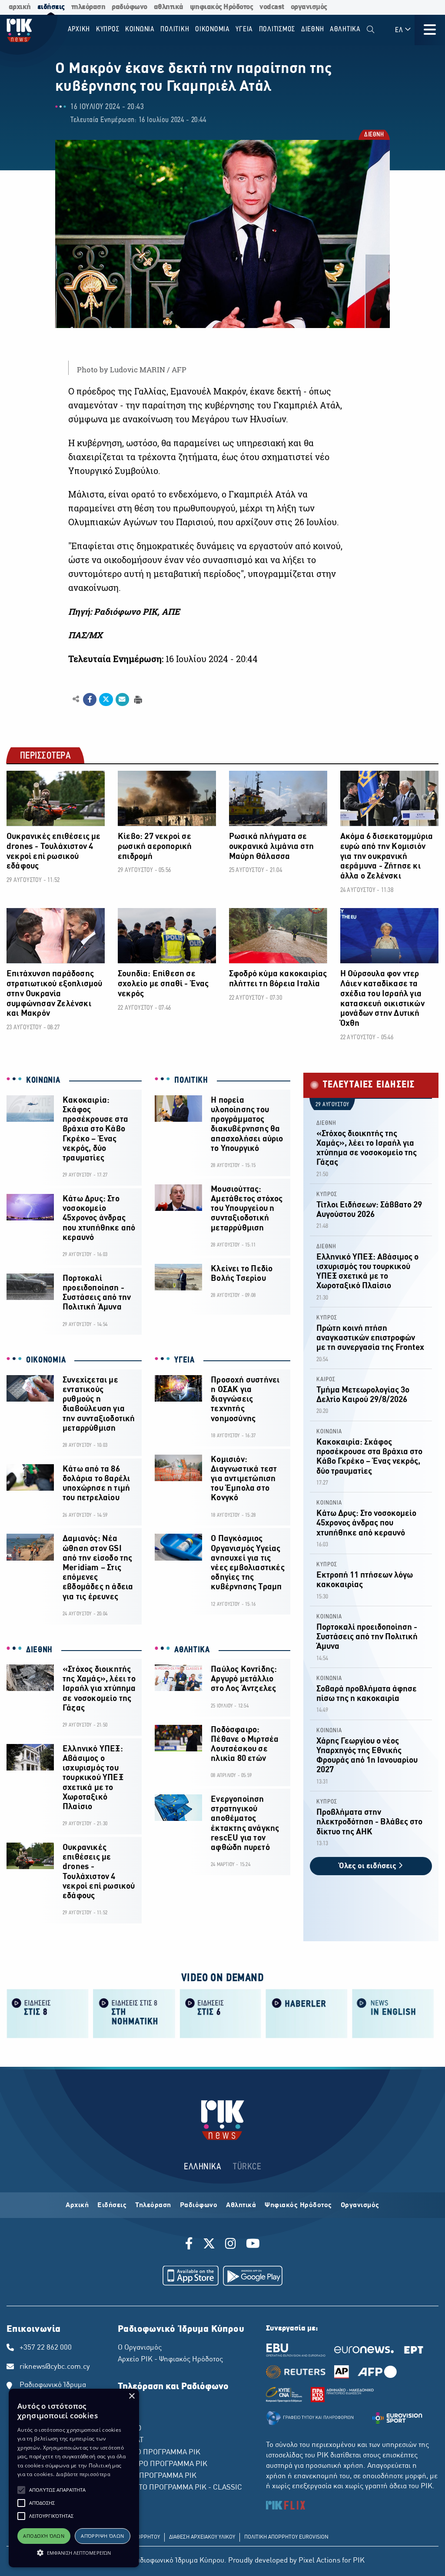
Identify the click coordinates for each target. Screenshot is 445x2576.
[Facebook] (191, 2245)
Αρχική (77, 2205)
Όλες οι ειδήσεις (369, 1866)
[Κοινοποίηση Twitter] (106, 700)
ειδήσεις (51, 7)
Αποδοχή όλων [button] (44, 2536)
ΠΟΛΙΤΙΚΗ (191, 1081)
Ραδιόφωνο (199, 2205)
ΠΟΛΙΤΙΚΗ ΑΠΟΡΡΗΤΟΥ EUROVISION (286, 2537)
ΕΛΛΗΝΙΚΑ (203, 2167)
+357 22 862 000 (46, 2348)
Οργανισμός (360, 2205)
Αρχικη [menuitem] (79, 29)
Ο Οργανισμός (140, 2348)
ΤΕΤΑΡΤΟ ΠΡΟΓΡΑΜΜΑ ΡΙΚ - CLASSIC (180, 2488)
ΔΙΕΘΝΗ (374, 135)
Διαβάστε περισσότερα (83, 2474)
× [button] (131, 2396)
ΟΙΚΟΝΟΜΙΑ (46, 1360)
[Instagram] (231, 2245)
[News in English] (393, 2013)
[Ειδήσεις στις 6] (221, 2013)
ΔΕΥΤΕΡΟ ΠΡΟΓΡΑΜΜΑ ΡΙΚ (163, 2464)
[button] (21, 2490)
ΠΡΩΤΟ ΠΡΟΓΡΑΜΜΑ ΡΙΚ (159, 2453)
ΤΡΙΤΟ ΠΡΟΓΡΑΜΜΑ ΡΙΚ (157, 2476)
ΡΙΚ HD (130, 2429)
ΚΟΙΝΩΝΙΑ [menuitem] (140, 29)
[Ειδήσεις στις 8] (48, 2013)
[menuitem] (370, 30)
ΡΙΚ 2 (126, 2417)
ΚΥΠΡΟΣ (327, 1195)
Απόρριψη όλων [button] (102, 2536)
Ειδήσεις (112, 2205)
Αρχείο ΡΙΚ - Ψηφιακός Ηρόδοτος (170, 2360)
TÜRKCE (247, 2167)
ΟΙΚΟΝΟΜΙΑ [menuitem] (213, 29)
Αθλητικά (241, 2205)
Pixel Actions (319, 2561)
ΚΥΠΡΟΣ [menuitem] (108, 29)
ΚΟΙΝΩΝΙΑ (43, 1081)
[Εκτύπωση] (137, 699)
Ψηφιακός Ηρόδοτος (298, 2205)
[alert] (74, 2478)
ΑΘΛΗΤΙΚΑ (192, 1650)
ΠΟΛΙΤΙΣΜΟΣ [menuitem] (277, 29)
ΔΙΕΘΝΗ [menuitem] (313, 29)
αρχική (20, 7)
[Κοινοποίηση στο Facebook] (90, 700)
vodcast (272, 7)
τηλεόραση (88, 7)
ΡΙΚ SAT (131, 2440)
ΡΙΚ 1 (126, 2405)
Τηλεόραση (153, 2205)
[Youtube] (253, 2245)
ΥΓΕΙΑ (184, 1360)
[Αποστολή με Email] (122, 700)
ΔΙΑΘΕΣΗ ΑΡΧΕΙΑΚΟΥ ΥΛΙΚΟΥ (202, 2537)
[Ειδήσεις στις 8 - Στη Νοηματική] (134, 2013)
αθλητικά (169, 7)
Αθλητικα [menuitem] (345, 29)
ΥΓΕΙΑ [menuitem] (244, 29)
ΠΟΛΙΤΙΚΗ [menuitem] (175, 29)
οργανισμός (309, 7)
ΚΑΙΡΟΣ (326, 1380)
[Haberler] (307, 2013)
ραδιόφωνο (130, 7)
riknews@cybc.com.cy (55, 2367)
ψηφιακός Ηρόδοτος (222, 7)
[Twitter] (209, 2245)
